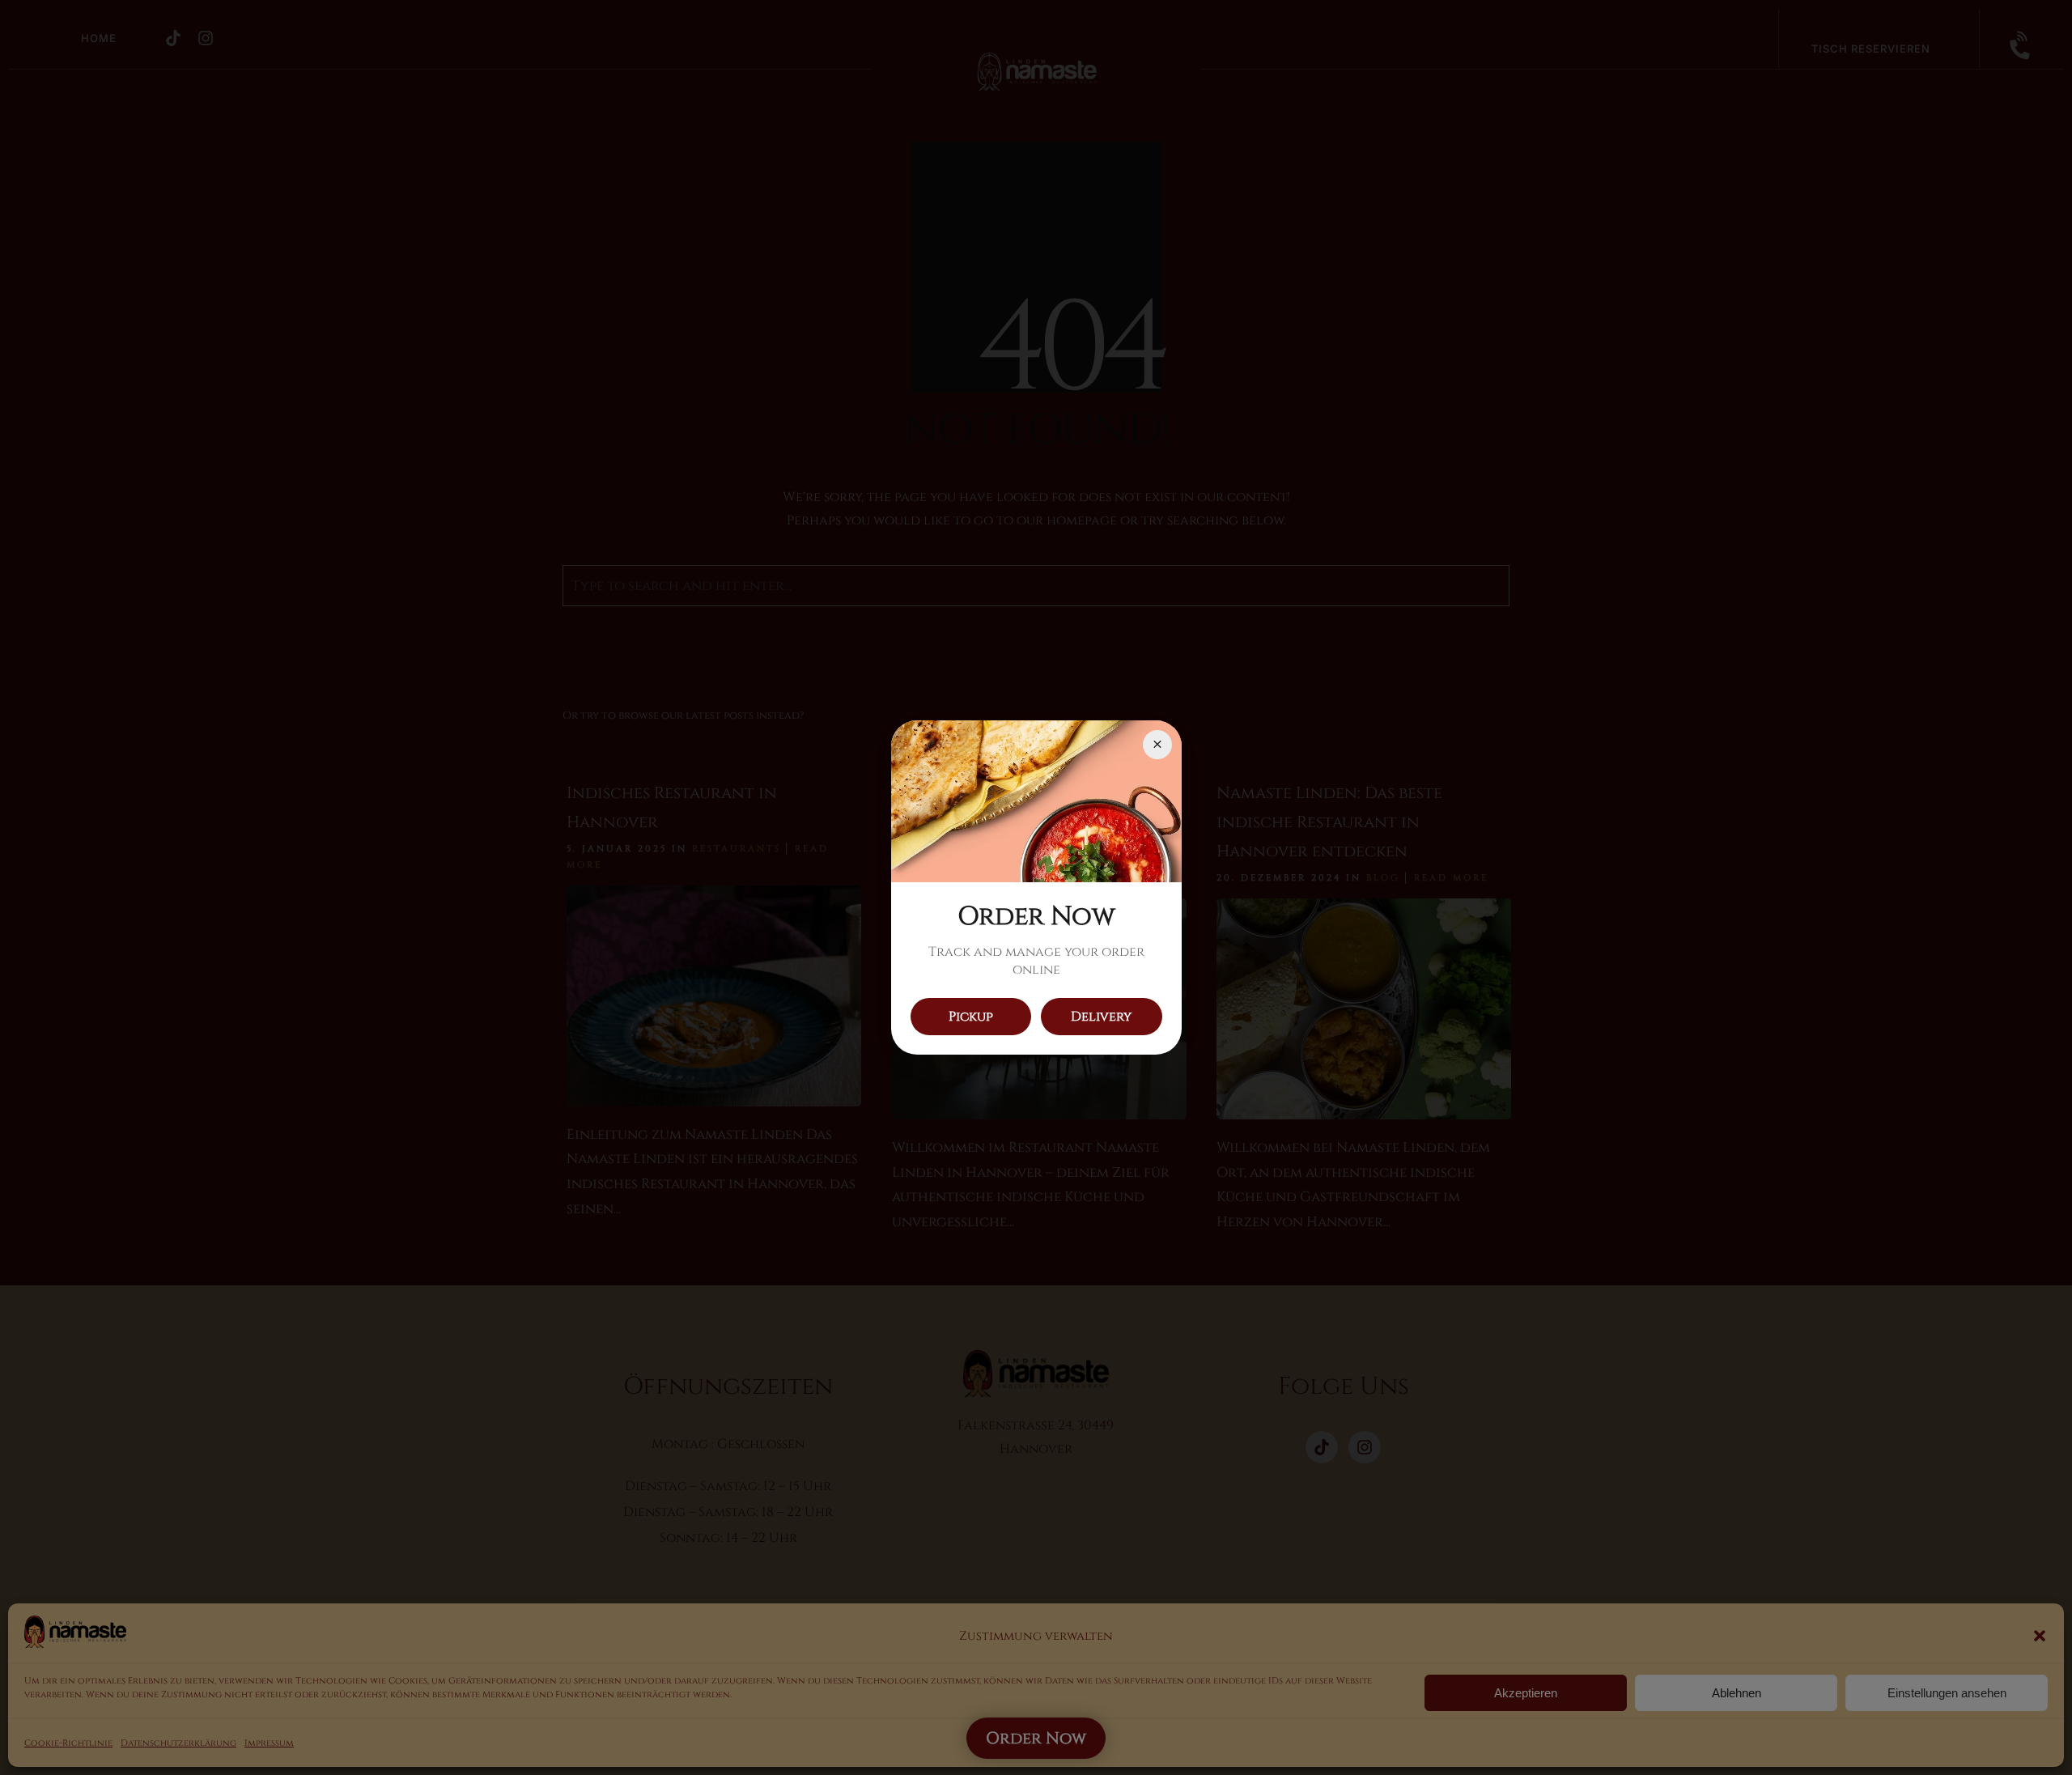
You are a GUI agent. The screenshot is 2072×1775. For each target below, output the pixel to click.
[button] (2040, 1636)
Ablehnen (1737, 1693)
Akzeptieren (1526, 1693)
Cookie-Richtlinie (68, 1743)
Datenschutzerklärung (178, 1743)
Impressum (269, 1743)
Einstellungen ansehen (1947, 1693)
